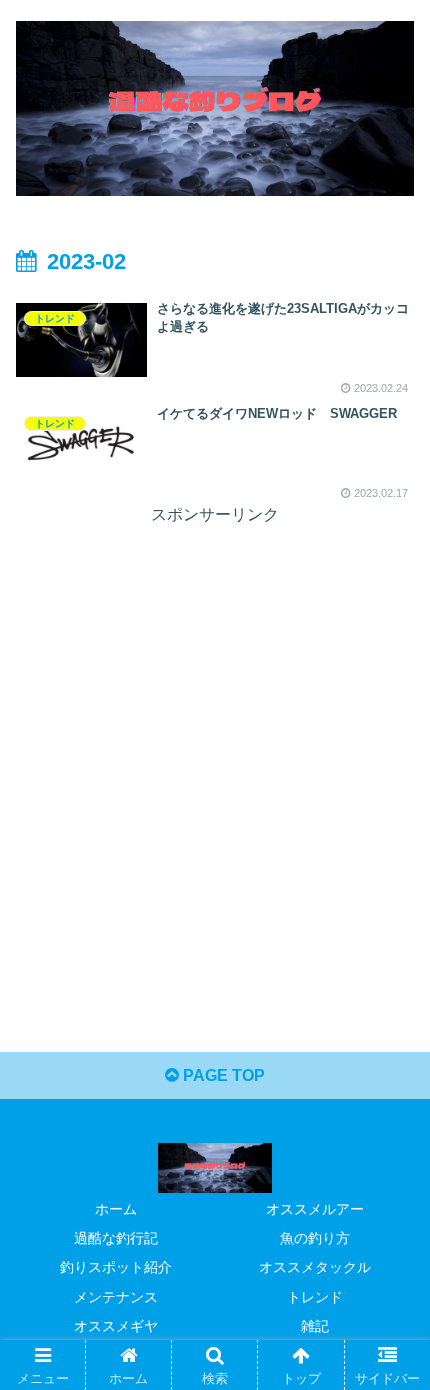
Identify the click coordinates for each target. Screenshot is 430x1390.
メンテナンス (116, 1297)
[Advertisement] (215, 745)
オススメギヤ (116, 1326)
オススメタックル (315, 1267)
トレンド (315, 1297)
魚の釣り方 (315, 1238)
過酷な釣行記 (116, 1238)
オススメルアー (315, 1209)
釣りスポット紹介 (116, 1267)
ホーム (116, 1209)
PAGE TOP (222, 1075)
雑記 (315, 1326)
